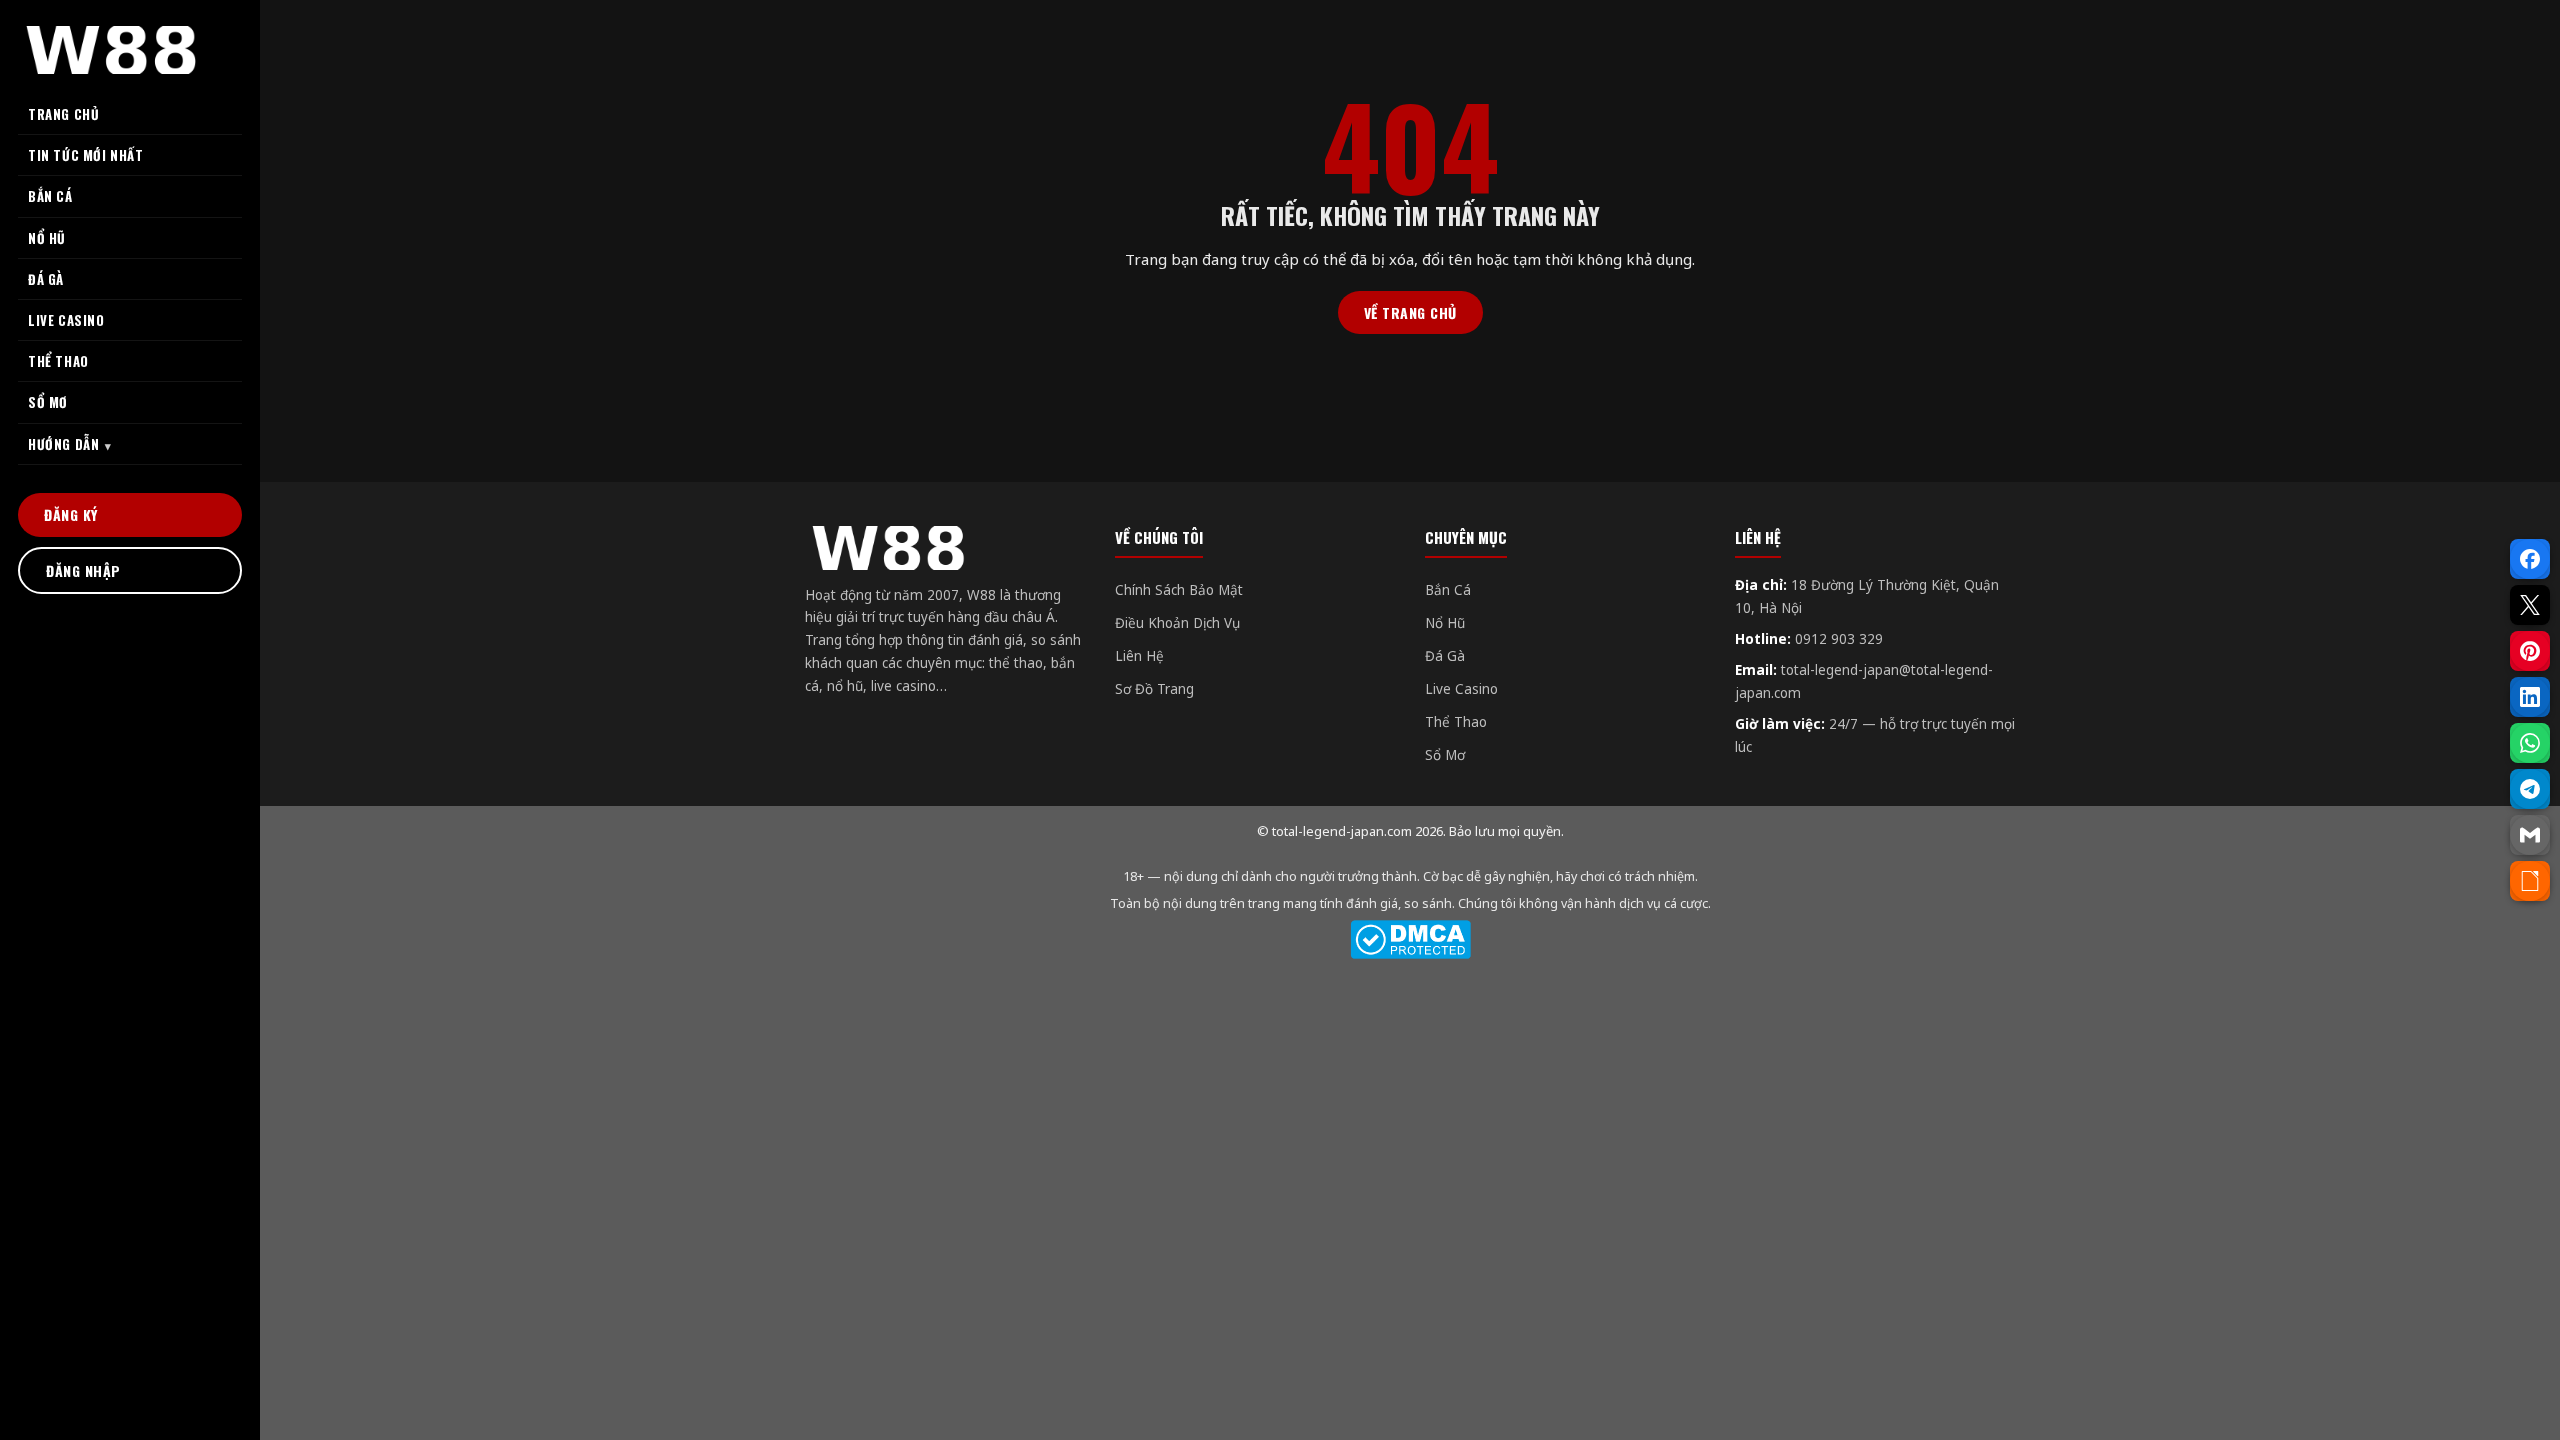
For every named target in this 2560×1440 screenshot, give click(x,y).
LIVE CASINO (66, 320)
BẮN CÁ (50, 196)
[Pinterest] (2530, 651)
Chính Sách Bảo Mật (1179, 590)
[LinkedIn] (2530, 697)
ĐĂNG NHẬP (83, 570)
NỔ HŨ (47, 238)
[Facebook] (2530, 559)
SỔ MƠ (48, 402)
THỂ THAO (58, 361)
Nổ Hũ (1445, 623)
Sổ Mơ (1445, 755)
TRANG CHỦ (63, 114)
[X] (2530, 605)
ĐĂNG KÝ (71, 514)
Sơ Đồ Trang (1154, 689)
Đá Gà (1445, 656)
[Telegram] (2530, 789)
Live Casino (1461, 689)
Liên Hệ (1139, 656)
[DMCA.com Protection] (1410, 939)
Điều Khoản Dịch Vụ (1177, 623)
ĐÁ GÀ (46, 279)
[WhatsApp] (2530, 743)
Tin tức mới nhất (86, 155)
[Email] (2530, 835)
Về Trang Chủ (1410, 312)
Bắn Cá (1448, 590)
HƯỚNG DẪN (63, 444)
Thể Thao (1456, 722)
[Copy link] (2530, 881)
